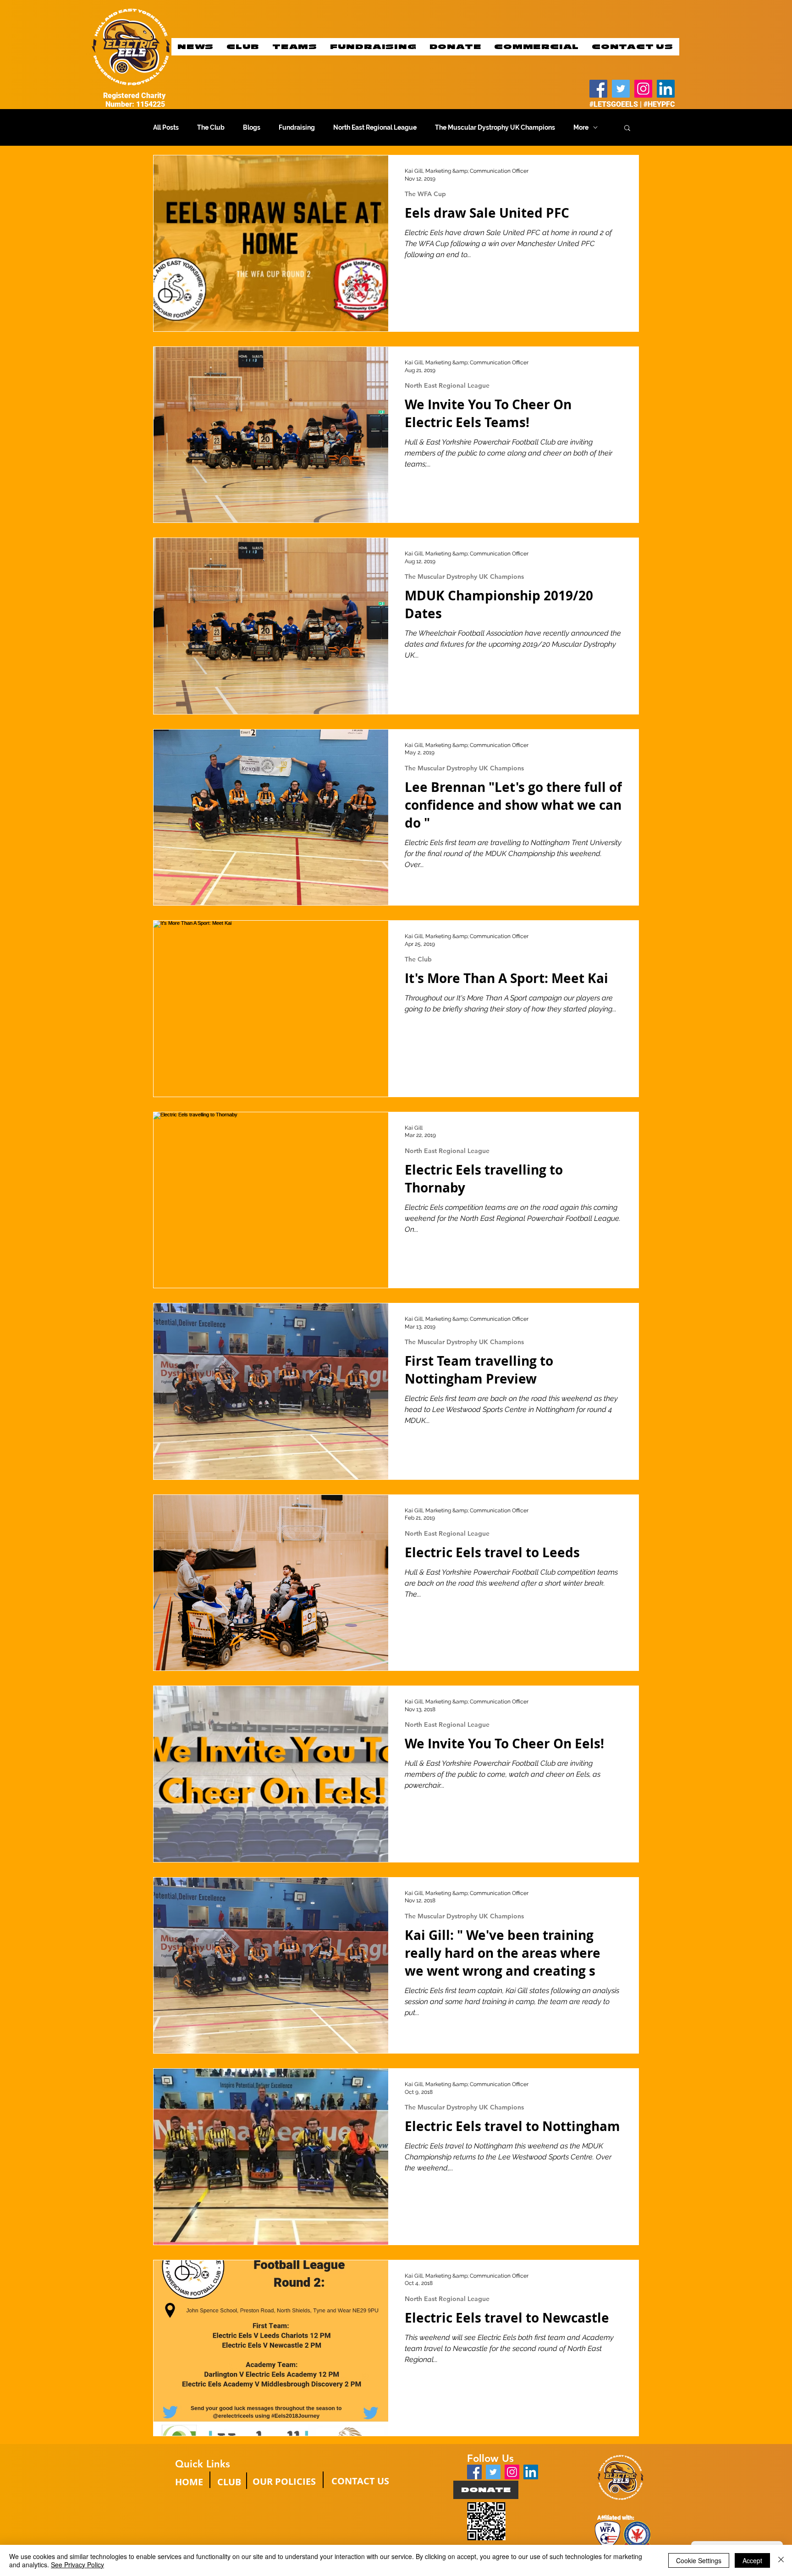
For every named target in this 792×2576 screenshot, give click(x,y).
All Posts (166, 127)
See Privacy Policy (77, 2565)
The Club (211, 127)
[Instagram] (643, 89)
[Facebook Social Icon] (474, 2472)
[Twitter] (621, 89)
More (581, 127)
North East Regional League (375, 127)
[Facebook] (598, 89)
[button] (627, 129)
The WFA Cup (425, 194)
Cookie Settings (699, 2560)
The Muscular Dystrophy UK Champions (495, 127)
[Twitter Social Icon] (493, 2472)
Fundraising (297, 127)
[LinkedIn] (666, 89)
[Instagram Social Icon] (512, 2472)
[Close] (781, 2560)
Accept (752, 2560)
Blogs (252, 127)
